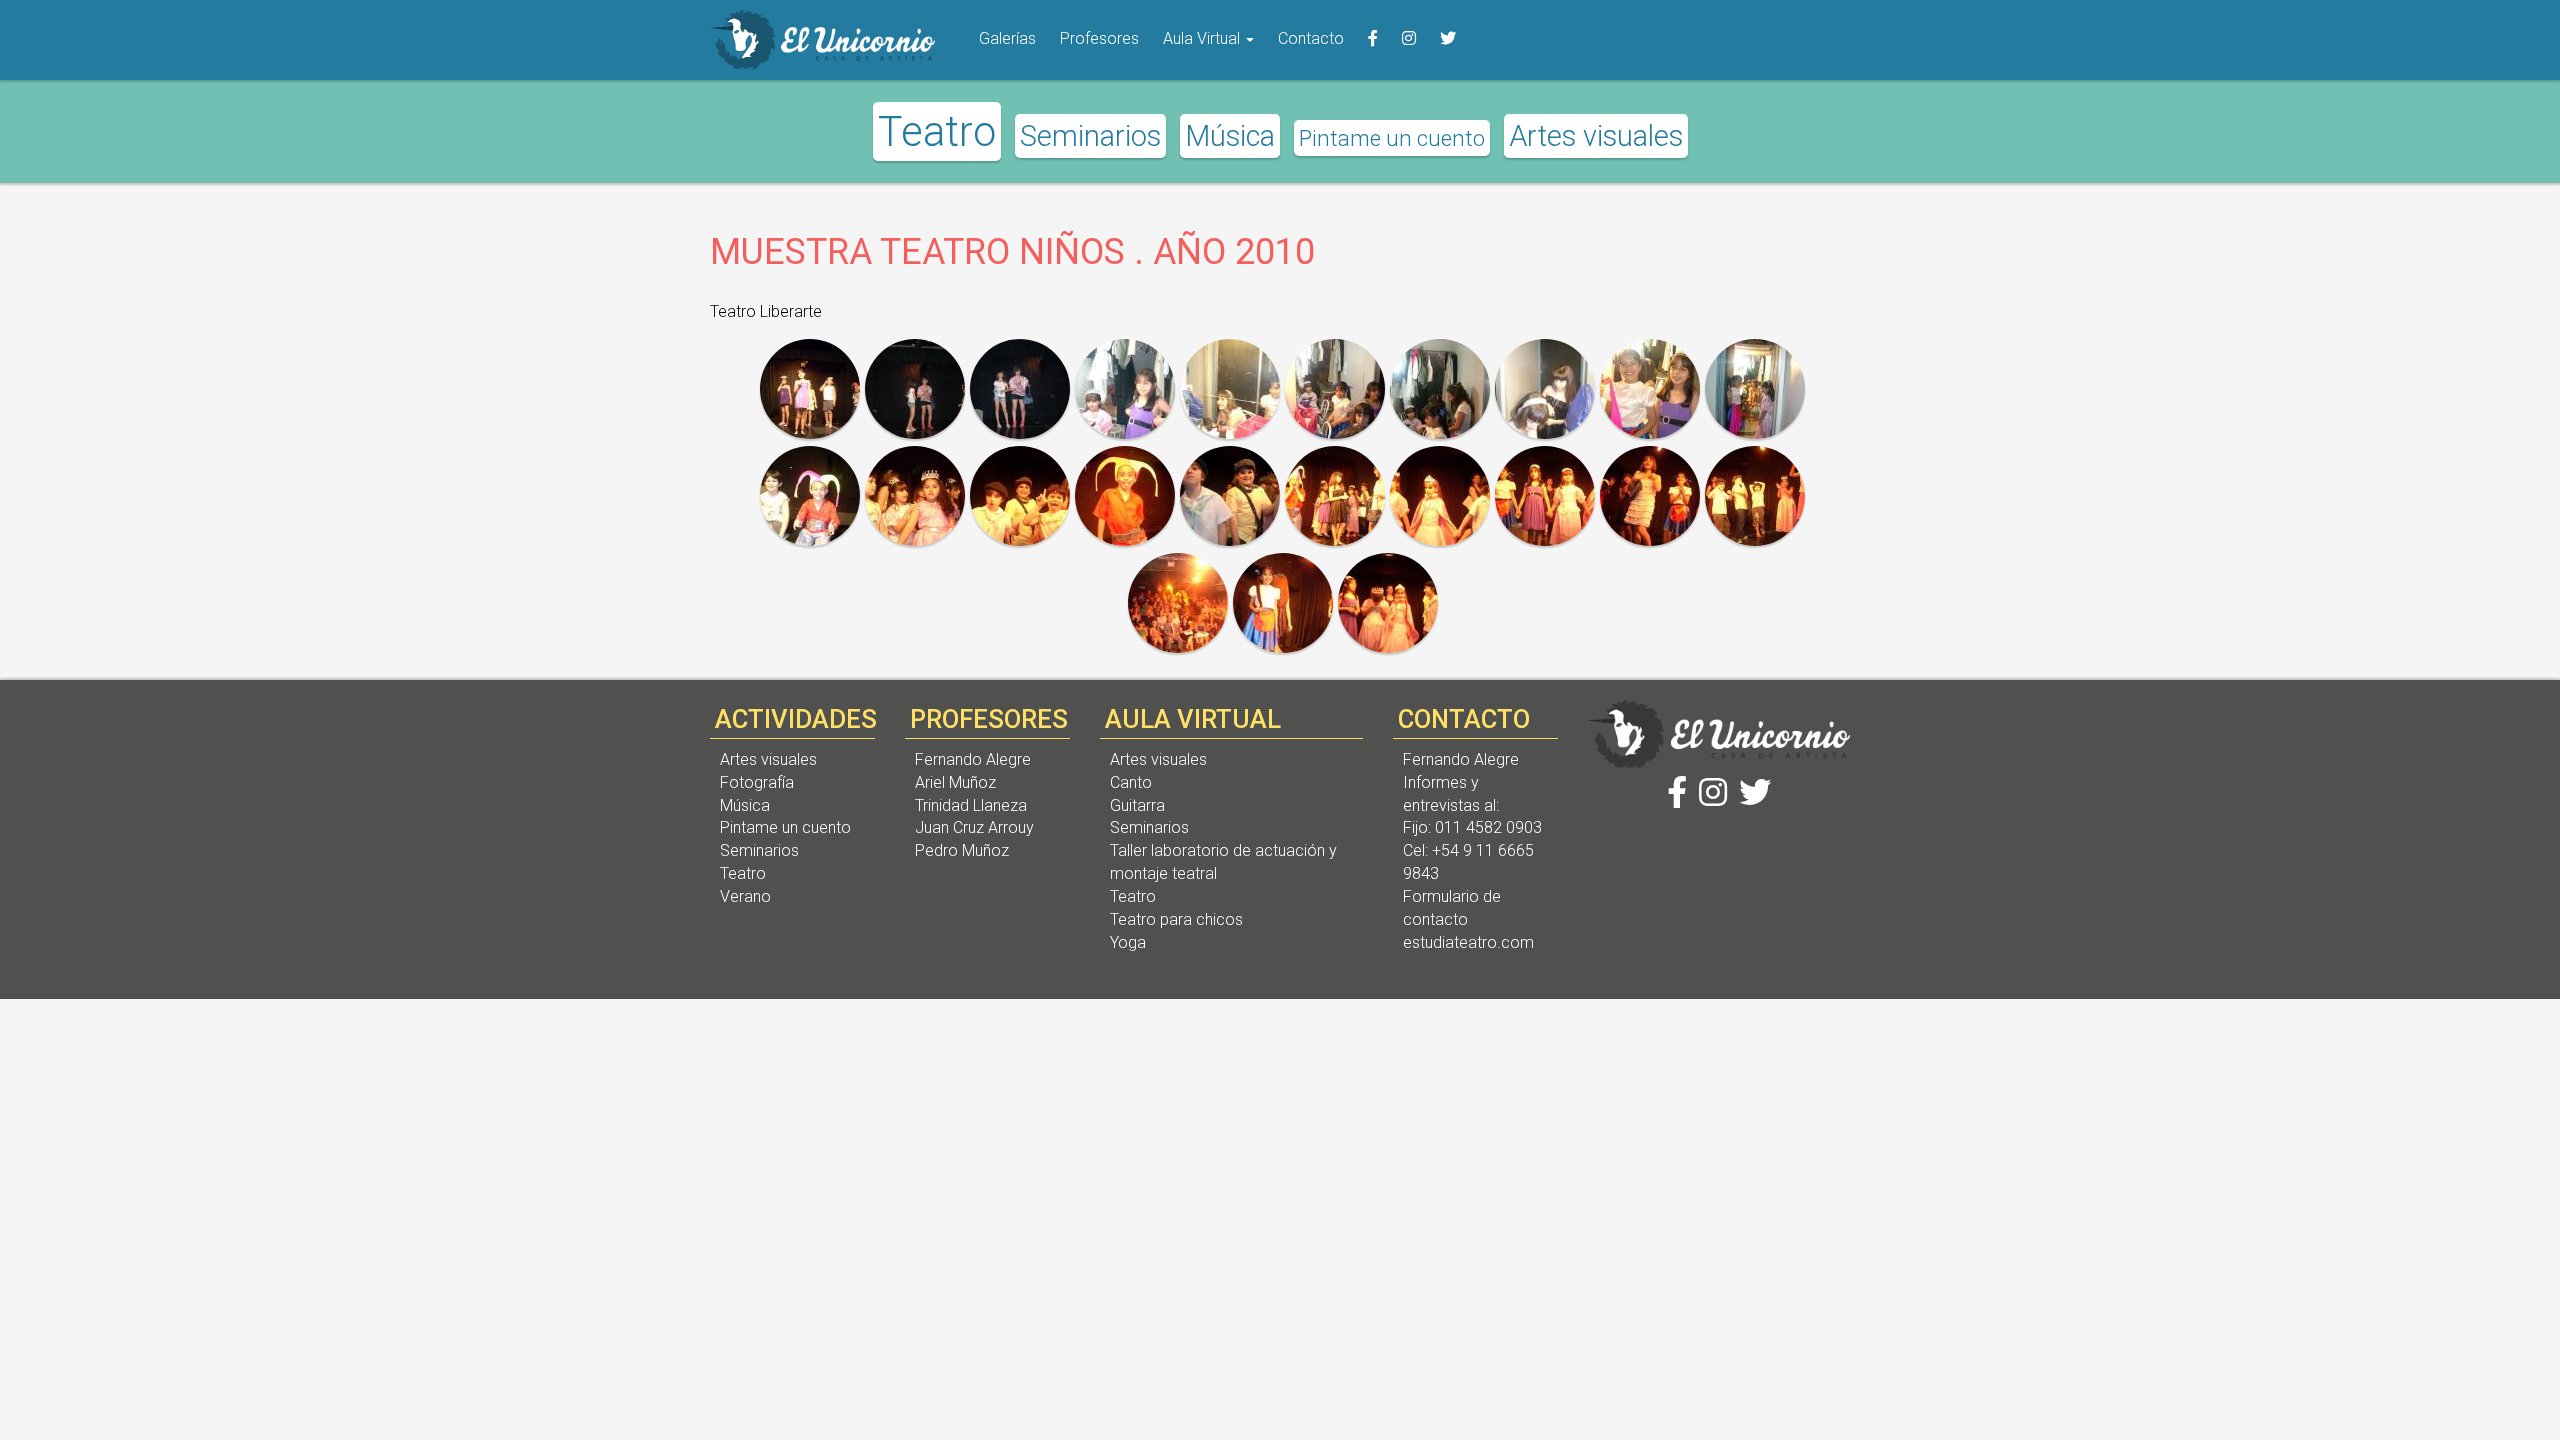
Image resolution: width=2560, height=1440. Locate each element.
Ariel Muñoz (955, 782)
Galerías (1007, 38)
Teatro (937, 131)
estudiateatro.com (1468, 942)
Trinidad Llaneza (971, 805)
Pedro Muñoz (962, 850)
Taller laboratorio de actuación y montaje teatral (1223, 862)
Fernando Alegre (973, 759)
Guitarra (1137, 805)
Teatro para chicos (1176, 919)
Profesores (1099, 38)
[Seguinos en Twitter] (1448, 39)
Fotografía (757, 782)
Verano (745, 896)
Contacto (1311, 38)
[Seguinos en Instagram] (1409, 39)
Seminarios (1090, 136)
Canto (1131, 782)
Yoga (1128, 942)
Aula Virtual (1203, 38)
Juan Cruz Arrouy (974, 827)
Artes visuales (1596, 136)
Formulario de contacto (1452, 908)
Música (1230, 136)
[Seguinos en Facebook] (1373, 39)
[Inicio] (822, 40)
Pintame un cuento (1392, 138)
